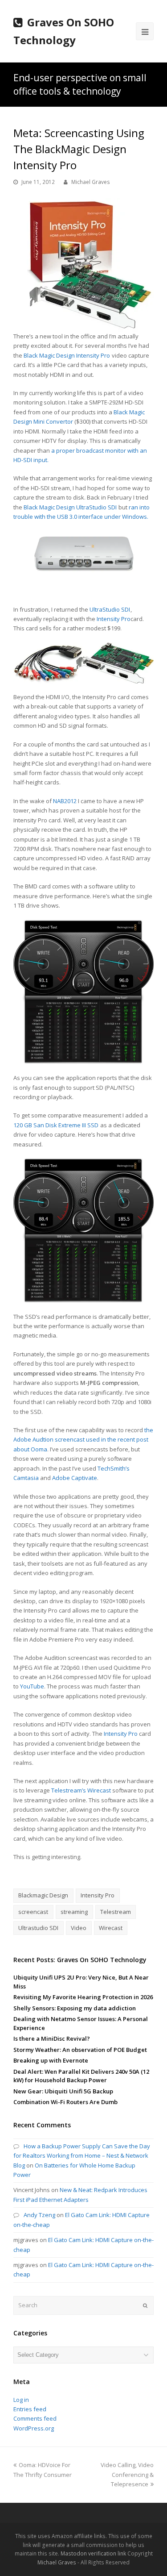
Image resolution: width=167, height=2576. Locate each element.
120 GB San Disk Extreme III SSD (56, 1125)
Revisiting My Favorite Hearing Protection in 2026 (83, 1997)
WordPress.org (34, 2428)
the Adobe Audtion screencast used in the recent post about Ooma (83, 1440)
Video (79, 1928)
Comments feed (35, 2418)
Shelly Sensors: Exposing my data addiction (75, 2008)
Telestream (116, 1912)
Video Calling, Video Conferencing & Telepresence (127, 2474)
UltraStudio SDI (96, 507)
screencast (33, 1912)
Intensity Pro (93, 355)
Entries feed (30, 2409)
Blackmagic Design (43, 1895)
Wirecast (99, 1790)
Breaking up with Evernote (51, 2060)
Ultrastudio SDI (38, 1928)
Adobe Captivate (75, 1478)
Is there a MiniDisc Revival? (52, 2038)
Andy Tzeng (39, 2215)
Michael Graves (91, 182)
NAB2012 (65, 801)
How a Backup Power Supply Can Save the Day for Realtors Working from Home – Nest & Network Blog (82, 2156)
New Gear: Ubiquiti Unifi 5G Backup (63, 2091)
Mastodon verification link (93, 2553)
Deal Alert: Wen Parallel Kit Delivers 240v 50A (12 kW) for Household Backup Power (81, 2076)
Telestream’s (69, 1790)
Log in (21, 2400)
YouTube (32, 1686)
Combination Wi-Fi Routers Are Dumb (65, 2102)
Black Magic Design (49, 355)
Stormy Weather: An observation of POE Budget (80, 2050)
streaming (74, 1912)
